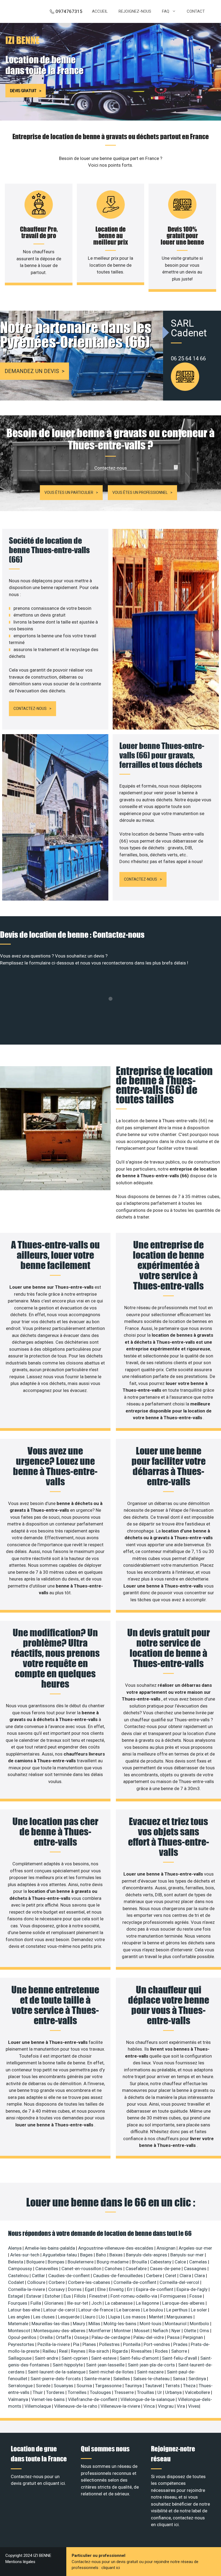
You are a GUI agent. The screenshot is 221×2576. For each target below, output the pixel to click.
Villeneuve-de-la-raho (76, 2406)
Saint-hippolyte (68, 2365)
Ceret (171, 2276)
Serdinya (198, 2379)
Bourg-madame (113, 2262)
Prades (181, 2344)
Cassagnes (196, 2269)
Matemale (19, 2324)
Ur (160, 2392)
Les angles (20, 2317)
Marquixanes (180, 2317)
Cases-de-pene (166, 2269)
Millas (95, 2324)
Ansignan (167, 2248)
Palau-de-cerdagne (111, 2337)
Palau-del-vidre (149, 2337)
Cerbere (155, 2276)
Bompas (57, 2262)
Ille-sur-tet (78, 2303)
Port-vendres (157, 2344)
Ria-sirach (99, 2351)
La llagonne (148, 2303)
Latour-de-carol (60, 2310)
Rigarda (120, 2351)
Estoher (53, 2296)
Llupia (115, 2317)
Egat (90, 2289)
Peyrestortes (22, 2344)
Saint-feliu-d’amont (140, 2358)
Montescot (20, 2331)
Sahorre (180, 2351)
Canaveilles (47, 2269)
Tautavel (154, 2386)
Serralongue (21, 2386)
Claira (186, 2276)
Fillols (81, 2296)
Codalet (17, 2282)
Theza (190, 2386)
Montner (123, 2331)
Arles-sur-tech (25, 2255)
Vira (181, 2406)
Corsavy (57, 2289)
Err (130, 2289)
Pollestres (110, 2344)
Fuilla (36, 2303)
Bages (87, 2255)
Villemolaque (38, 2406)
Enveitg (117, 2289)
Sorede (44, 2386)
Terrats (173, 2386)
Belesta (16, 2262)
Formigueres (174, 2296)
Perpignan (193, 2337)
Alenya (15, 2248)
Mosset (142, 2331)
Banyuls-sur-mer (188, 2255)
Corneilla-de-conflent (135, 2282)
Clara (200, 2276)
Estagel (16, 2296)
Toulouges (101, 2392)
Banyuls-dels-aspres (147, 2255)
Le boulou (154, 2310)
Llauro (90, 2317)
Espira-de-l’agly (193, 2289)
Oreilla (47, 2337)
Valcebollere (198, 2392)
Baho (102, 2255)
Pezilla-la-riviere (54, 2344)
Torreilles (78, 2392)
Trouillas (146, 2392)
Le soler (199, 2310)
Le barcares (129, 2310)
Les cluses (44, 2317)
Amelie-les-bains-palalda (50, 2248)
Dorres (75, 2289)
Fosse (196, 2296)
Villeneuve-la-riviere (121, 2406)
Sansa (179, 2379)
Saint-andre (47, 2358)
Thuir (38, 2392)
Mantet (157, 2317)
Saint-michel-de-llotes (112, 2372)
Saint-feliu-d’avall (180, 2358)
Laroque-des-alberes (184, 2303)
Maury (80, 2324)
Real (64, 2351)
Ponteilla (132, 2344)
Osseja (82, 2337)
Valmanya (19, 2399)
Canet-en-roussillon (82, 2269)
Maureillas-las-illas (51, 2324)
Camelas (199, 2262)
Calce (181, 2262)
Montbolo (200, 2324)
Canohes (114, 2269)
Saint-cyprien (75, 2358)
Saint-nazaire (151, 2372)
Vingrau (166, 2406)
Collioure (37, 2282)
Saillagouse (20, 2358)
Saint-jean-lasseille (106, 2365)
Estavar (34, 2296)
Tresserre (125, 2392)
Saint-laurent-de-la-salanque (57, 2372)
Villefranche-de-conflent (93, 2399)
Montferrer (100, 2331)
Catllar (39, 2276)
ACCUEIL (100, 11)
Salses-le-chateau (152, 2379)
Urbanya (174, 2392)
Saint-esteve (104, 2358)
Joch (97, 2303)
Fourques (18, 2303)
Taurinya (134, 2386)
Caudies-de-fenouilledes (118, 2276)
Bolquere (36, 2262)
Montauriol (176, 2324)
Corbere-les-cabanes (90, 2282)
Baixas (117, 2255)
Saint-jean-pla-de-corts (152, 2365)
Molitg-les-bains (120, 2324)
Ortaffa (64, 2337)
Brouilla (140, 2262)
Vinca (150, 2406)
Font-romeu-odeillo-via (134, 2296)
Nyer (177, 2331)
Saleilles (122, 2379)
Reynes (79, 2351)
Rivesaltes (142, 2351)
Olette (191, 2331)
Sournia (85, 2386)
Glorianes (54, 2303)
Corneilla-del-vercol (180, 2282)
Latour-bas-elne (25, 2310)
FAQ (166, 11)
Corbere (57, 2282)
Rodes (162, 2351)
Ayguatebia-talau (60, 2255)
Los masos (135, 2317)
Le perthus (177, 2310)
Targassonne (109, 2386)
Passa (174, 2337)
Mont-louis (151, 2324)
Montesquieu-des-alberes (60, 2331)
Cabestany (161, 2262)
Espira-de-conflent (155, 2289)
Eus (68, 2296)
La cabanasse (119, 2303)
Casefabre (137, 2269)
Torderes (56, 2392)
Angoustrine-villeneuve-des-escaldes (116, 2248)
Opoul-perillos (23, 2337)
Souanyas (64, 2386)
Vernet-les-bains (49, 2399)
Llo (102, 2317)
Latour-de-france (96, 2310)
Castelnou (19, 2276)
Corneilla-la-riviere (27, 2289)
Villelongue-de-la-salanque (148, 2399)
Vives (194, 2406)
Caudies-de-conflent (70, 2276)
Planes (90, 2344)
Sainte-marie (98, 2379)
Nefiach (161, 2331)
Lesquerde (69, 2317)
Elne (102, 2289)
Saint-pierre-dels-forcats (56, 2379)
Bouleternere (81, 2262)
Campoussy (21, 2269)
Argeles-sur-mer (195, 2248)
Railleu (50, 2351)
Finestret (99, 2296)
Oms (205, 2331)
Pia (77, 2344)
